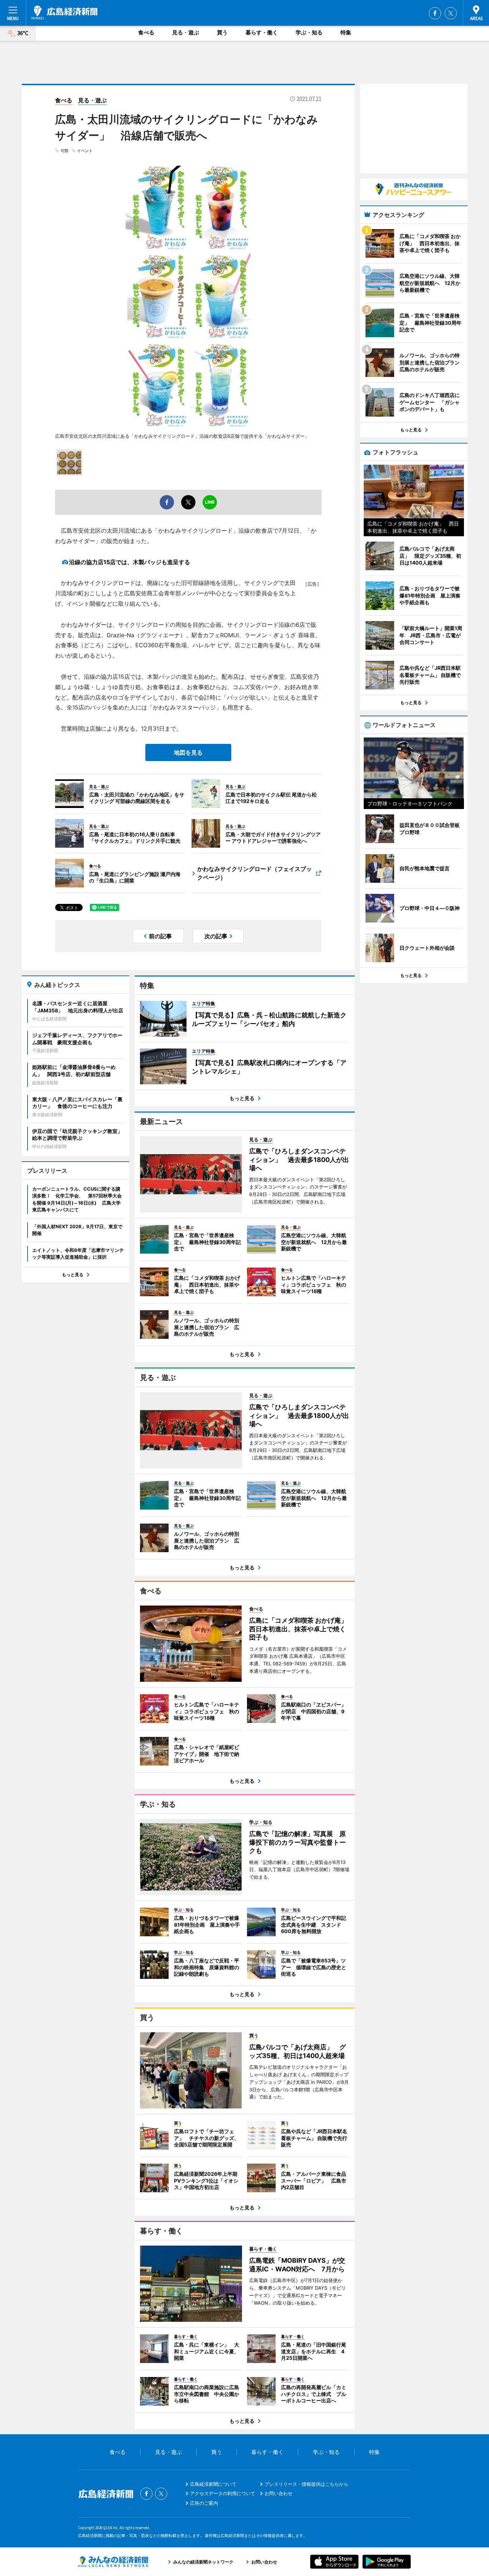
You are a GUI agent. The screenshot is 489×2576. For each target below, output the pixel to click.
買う (222, 32)
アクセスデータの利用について (223, 2493)
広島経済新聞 (64, 13)
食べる (146, 32)
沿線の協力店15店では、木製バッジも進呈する (130, 562)
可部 (64, 151)
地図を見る (188, 752)
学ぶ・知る (309, 32)
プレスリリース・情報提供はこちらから (306, 2484)
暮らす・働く (262, 32)
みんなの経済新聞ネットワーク (113, 2562)
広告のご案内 (204, 2503)
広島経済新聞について (213, 2484)
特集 (346, 32)
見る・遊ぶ (186, 32)
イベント (85, 151)
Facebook (435, 13)
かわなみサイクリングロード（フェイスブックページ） (255, 873)
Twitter (451, 13)
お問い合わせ (279, 2493)
